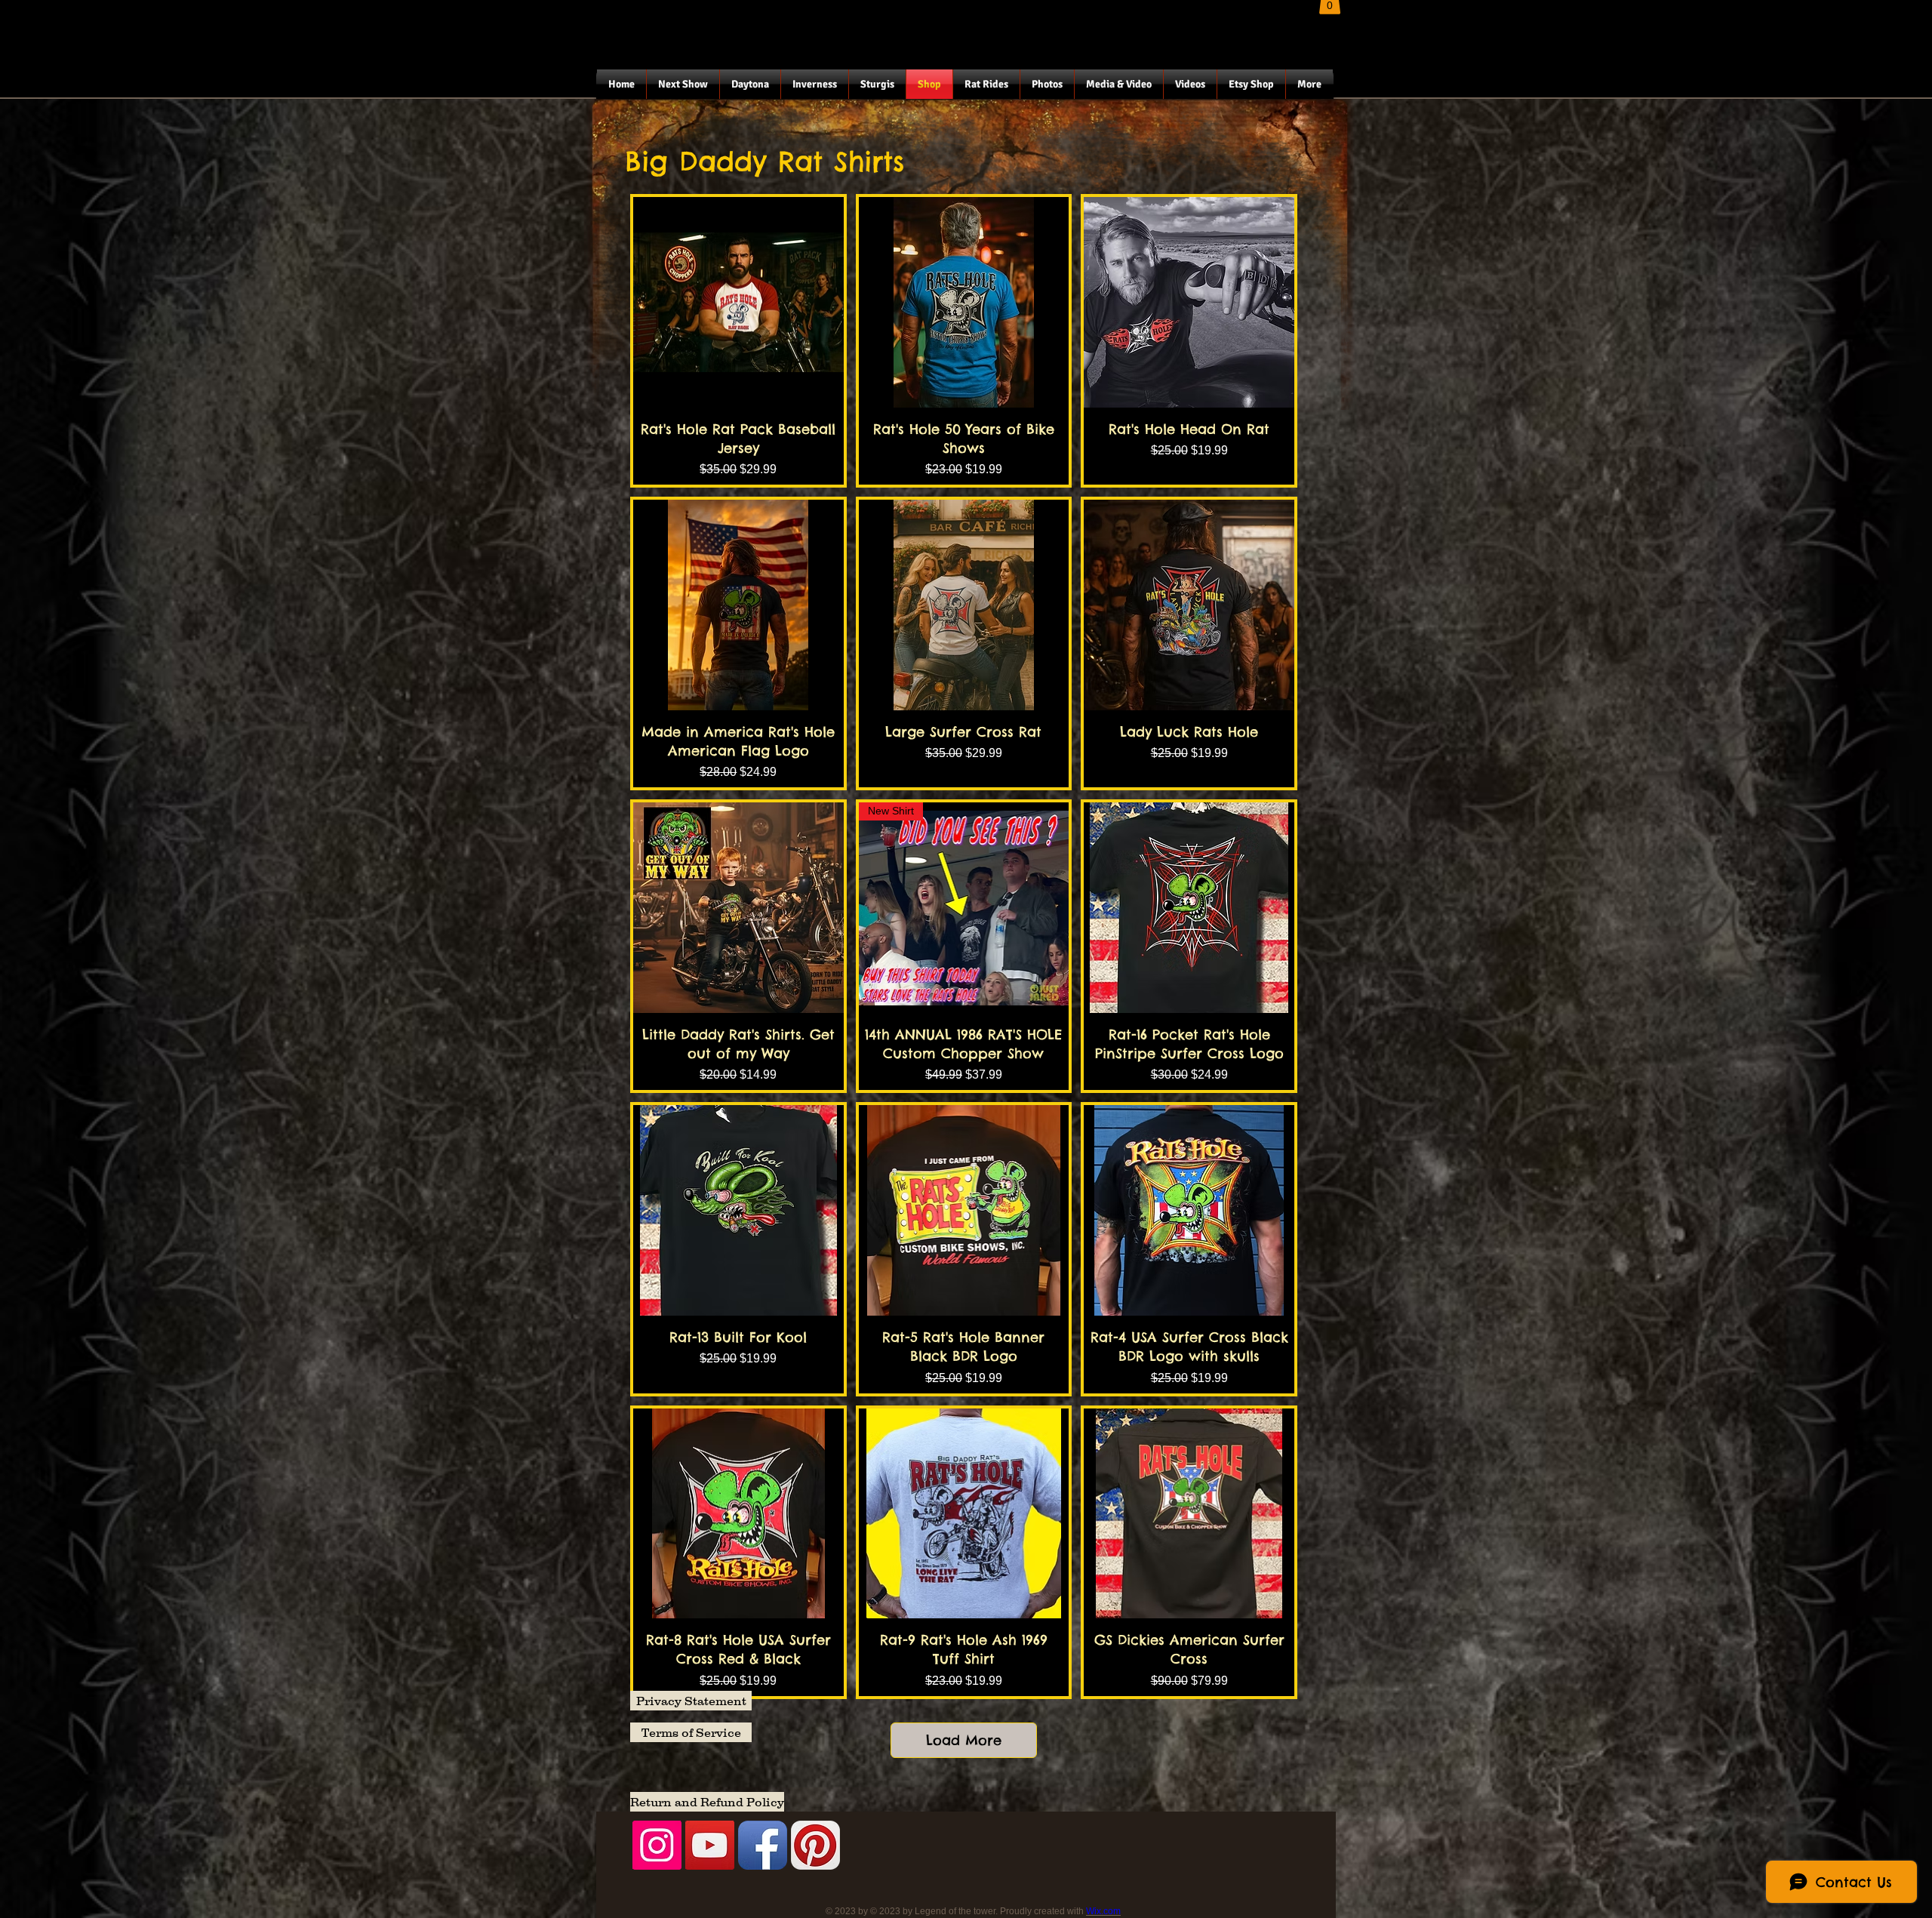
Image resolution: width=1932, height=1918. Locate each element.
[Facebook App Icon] (763, 1845)
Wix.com (1103, 1911)
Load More (964, 1740)
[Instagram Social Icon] (657, 1845)
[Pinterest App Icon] (815, 1845)
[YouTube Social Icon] (710, 1845)
